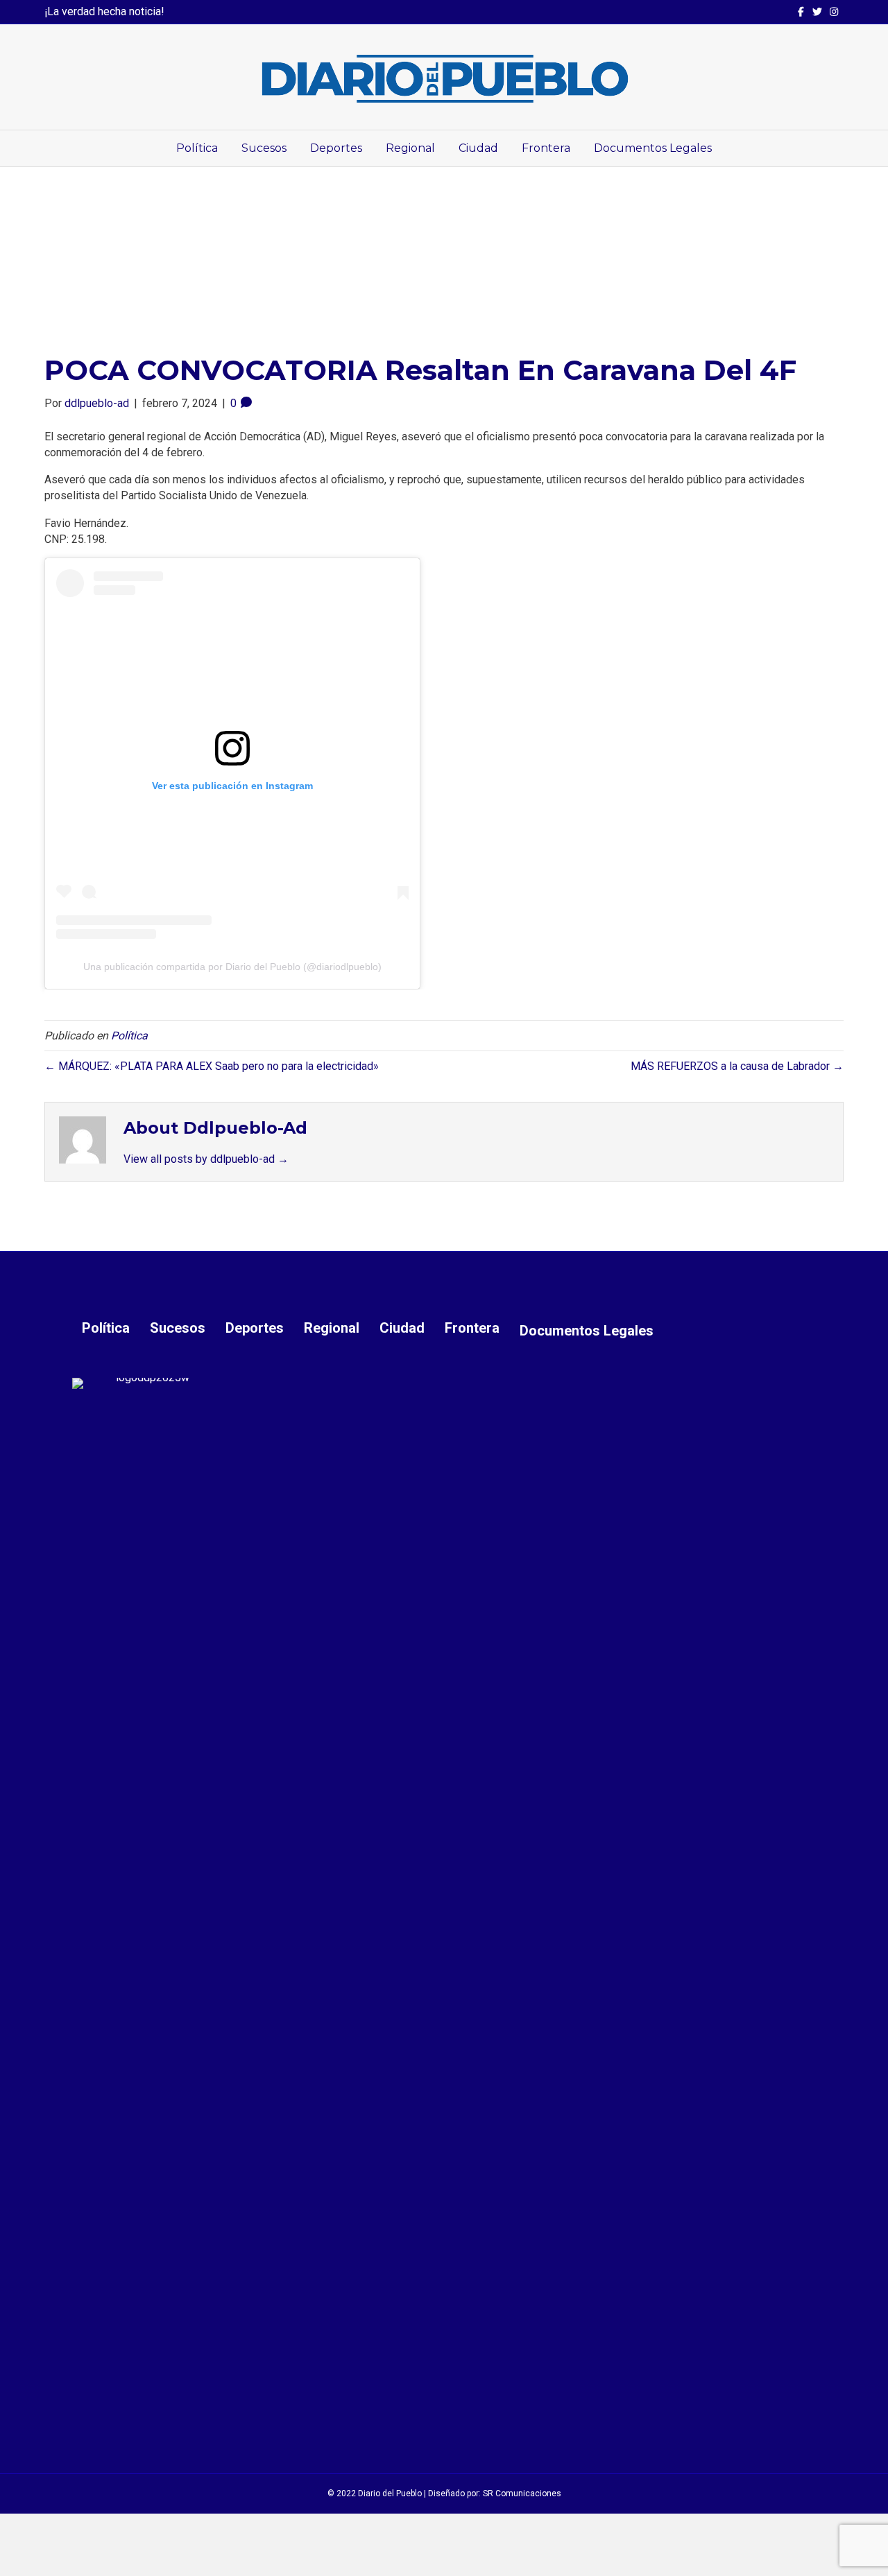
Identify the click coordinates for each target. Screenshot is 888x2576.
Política (197, 148)
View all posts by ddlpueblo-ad (206, 1159)
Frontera (546, 148)
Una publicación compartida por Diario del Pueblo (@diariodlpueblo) (232, 967)
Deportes (336, 148)
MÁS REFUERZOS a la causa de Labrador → (737, 1066)
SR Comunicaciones (522, 2493)
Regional (410, 148)
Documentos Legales (653, 148)
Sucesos (264, 148)
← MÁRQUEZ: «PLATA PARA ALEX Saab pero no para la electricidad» (212, 1066)
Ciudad (478, 148)
